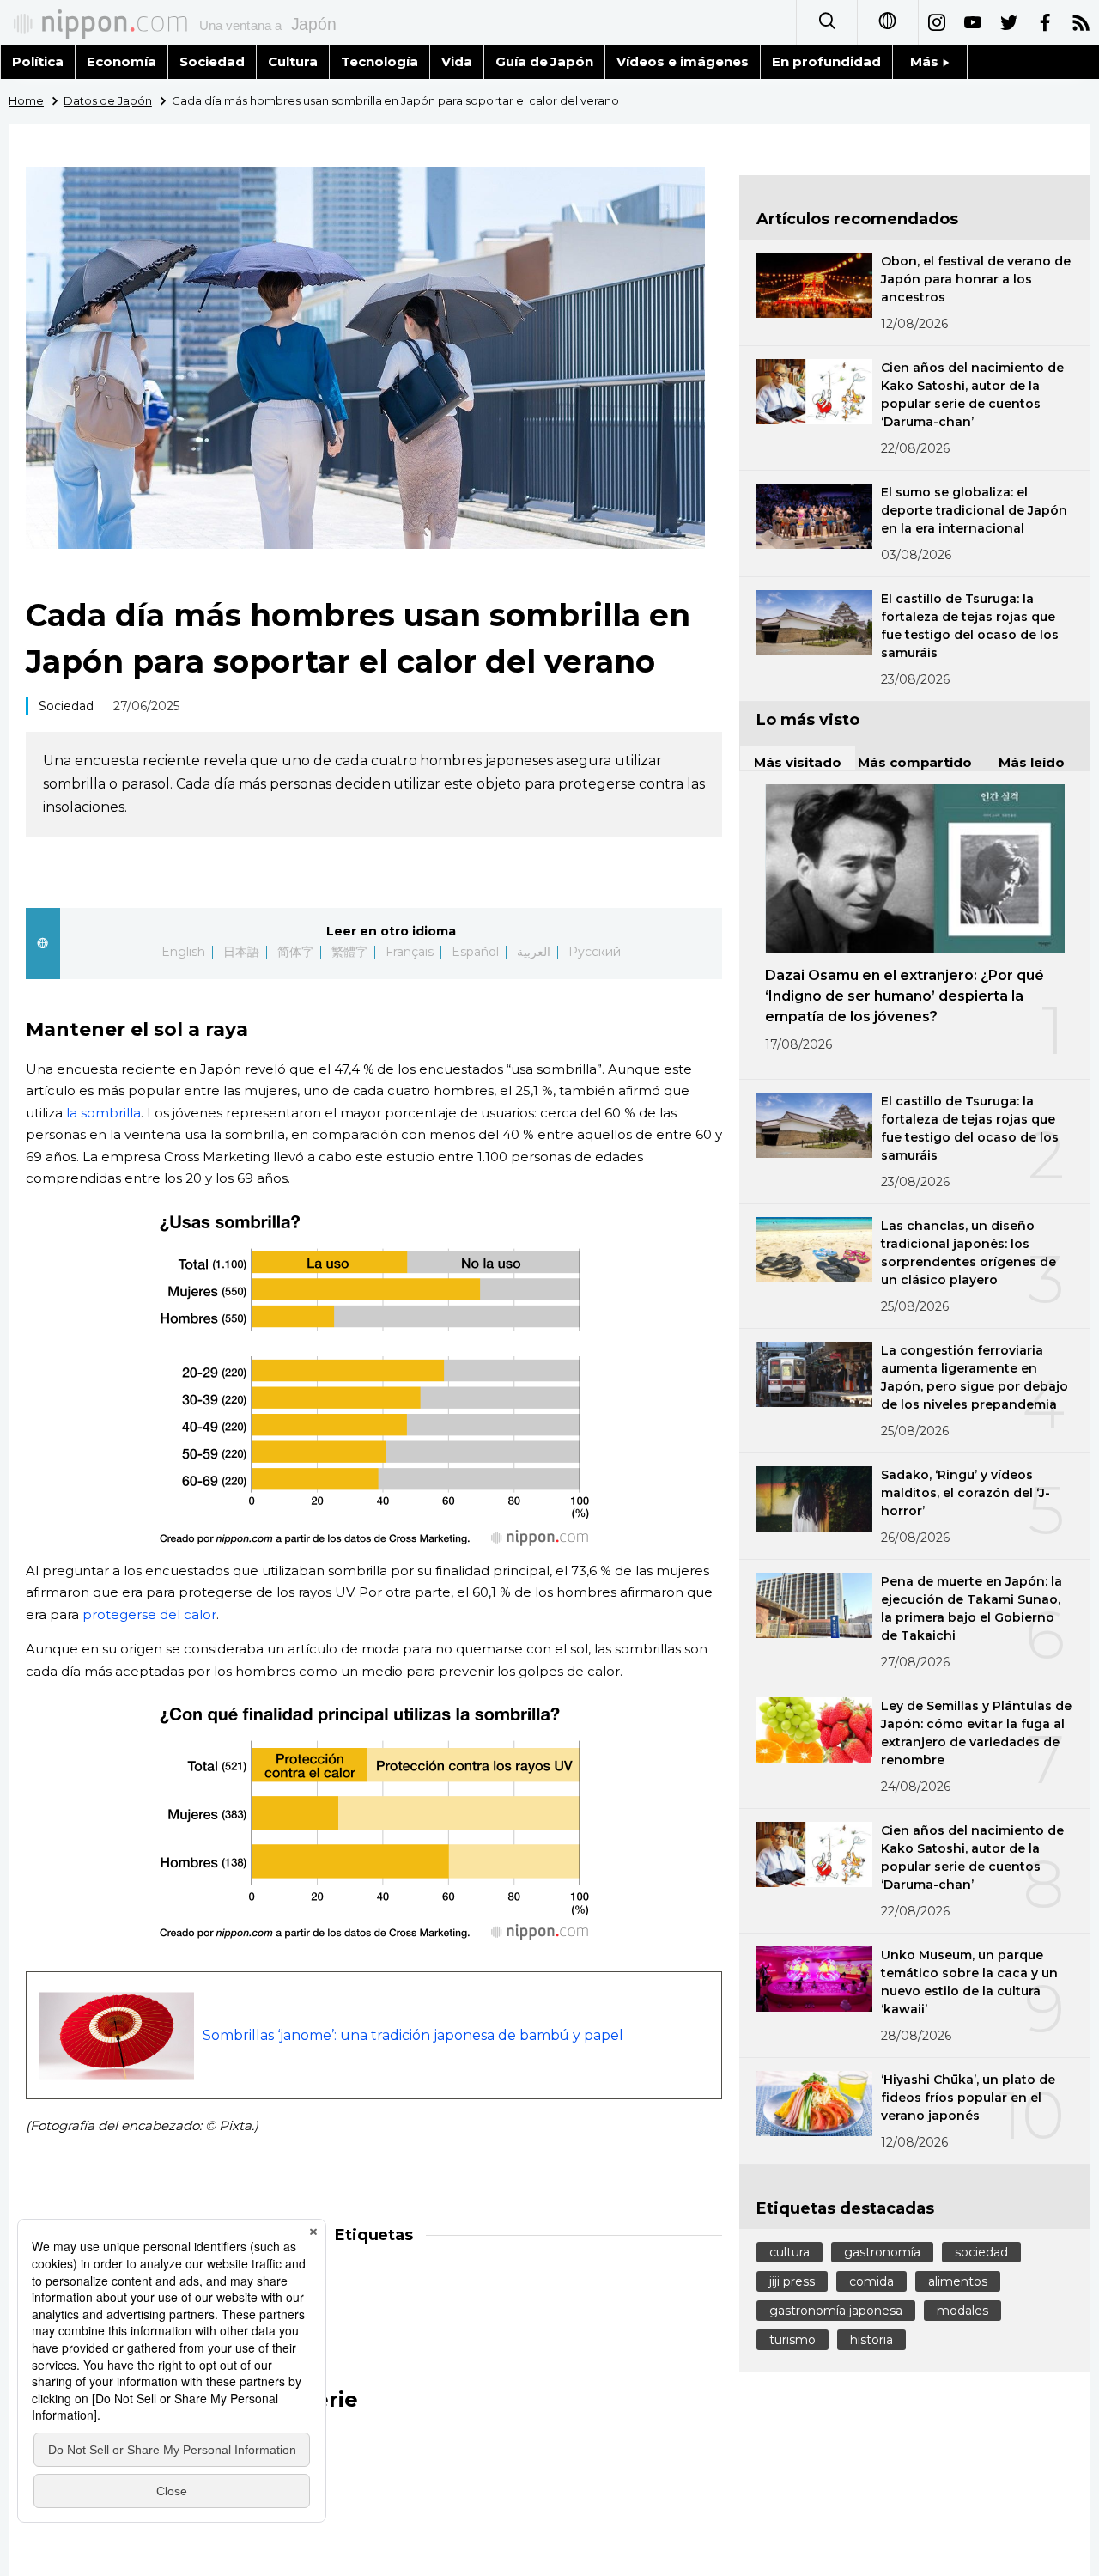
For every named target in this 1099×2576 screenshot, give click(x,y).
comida (871, 2281)
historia (871, 2340)
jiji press (792, 2281)
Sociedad (212, 61)
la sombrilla (103, 1113)
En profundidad (826, 61)
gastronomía (882, 2252)
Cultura (293, 61)
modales (962, 2311)
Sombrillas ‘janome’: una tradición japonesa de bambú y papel (413, 2035)
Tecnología (379, 61)
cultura (789, 2252)
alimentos (958, 2281)
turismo (792, 2340)
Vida (457, 61)
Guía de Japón (545, 61)
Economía (121, 61)
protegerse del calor (149, 1614)
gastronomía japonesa (836, 2311)
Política (38, 61)
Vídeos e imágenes (683, 61)
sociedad (981, 2252)
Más (926, 61)
